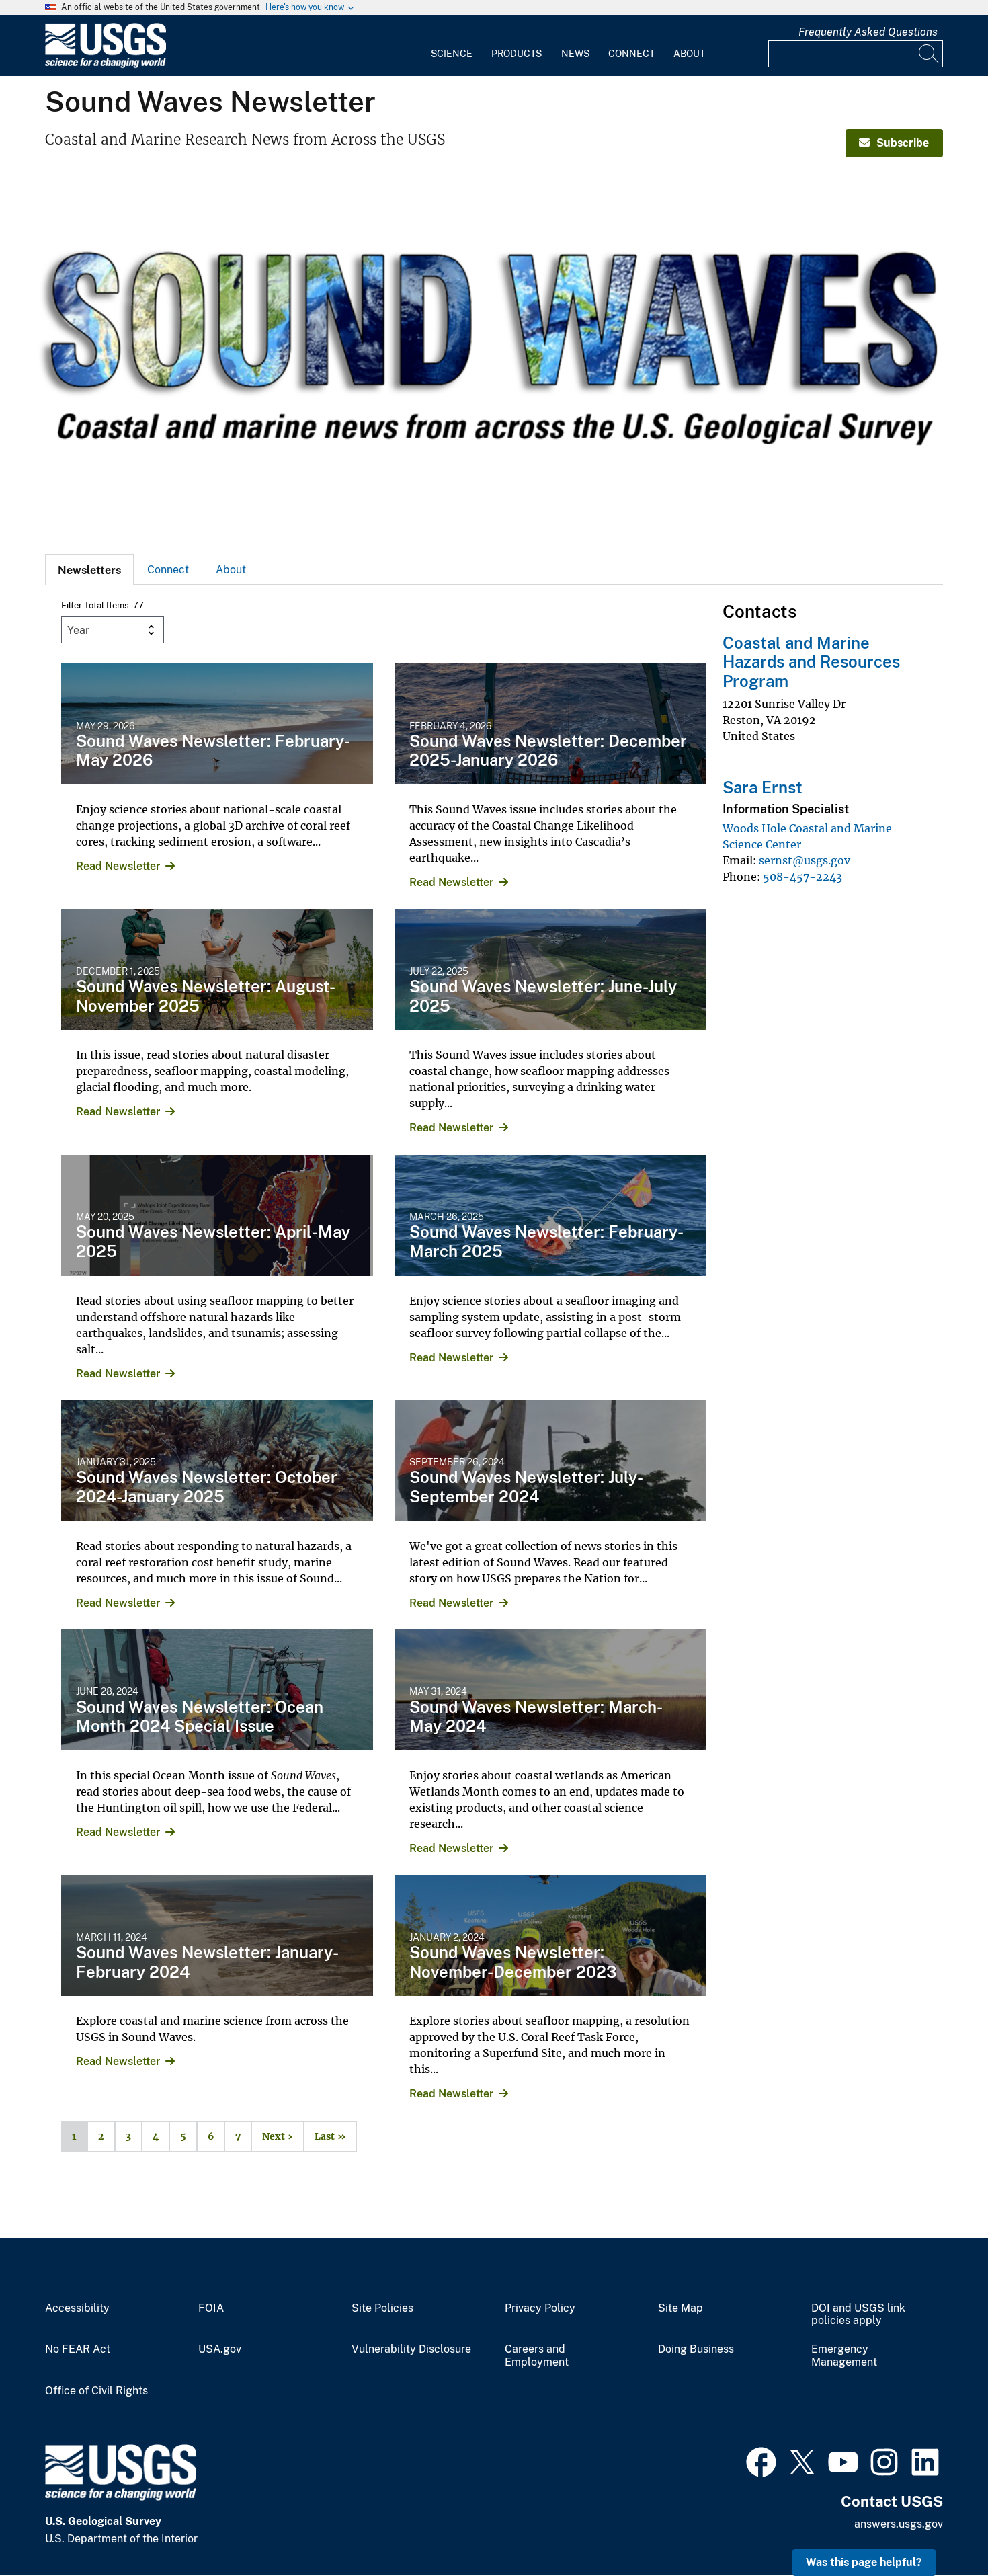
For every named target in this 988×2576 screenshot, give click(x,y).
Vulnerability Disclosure (411, 2349)
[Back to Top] (939, 2527)
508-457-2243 (802, 877)
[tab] (89, 569)
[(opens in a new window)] (761, 2460)
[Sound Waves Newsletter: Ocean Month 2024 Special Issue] (217, 1690)
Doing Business (696, 2349)
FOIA (211, 2308)
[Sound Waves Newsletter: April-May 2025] (217, 1215)
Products (517, 54)
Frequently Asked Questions (868, 32)
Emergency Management (844, 2356)
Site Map (681, 2308)
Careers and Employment (537, 2356)
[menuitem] (452, 46)
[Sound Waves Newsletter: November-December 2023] (550, 1935)
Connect (631, 54)
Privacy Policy (540, 2308)
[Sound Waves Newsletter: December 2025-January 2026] (550, 724)
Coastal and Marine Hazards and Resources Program (811, 662)
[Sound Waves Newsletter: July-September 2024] (550, 1461)
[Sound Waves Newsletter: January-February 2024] (217, 1935)
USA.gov (220, 2349)
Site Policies (382, 2308)
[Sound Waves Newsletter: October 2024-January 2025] (217, 1461)
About (689, 54)
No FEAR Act (78, 2349)
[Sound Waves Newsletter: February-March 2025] (550, 1215)
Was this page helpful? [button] (864, 2562)
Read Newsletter (118, 866)
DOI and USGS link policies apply (858, 2315)
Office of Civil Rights (96, 2391)
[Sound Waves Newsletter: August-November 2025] (217, 969)
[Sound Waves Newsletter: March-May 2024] (550, 1690)
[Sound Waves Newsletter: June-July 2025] (550, 969)
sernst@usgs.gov (805, 860)
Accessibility (77, 2308)
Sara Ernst (763, 787)
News (575, 54)
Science (452, 54)
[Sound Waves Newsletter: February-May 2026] (217, 724)
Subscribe (903, 143)
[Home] (106, 65)
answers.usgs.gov (899, 2524)
